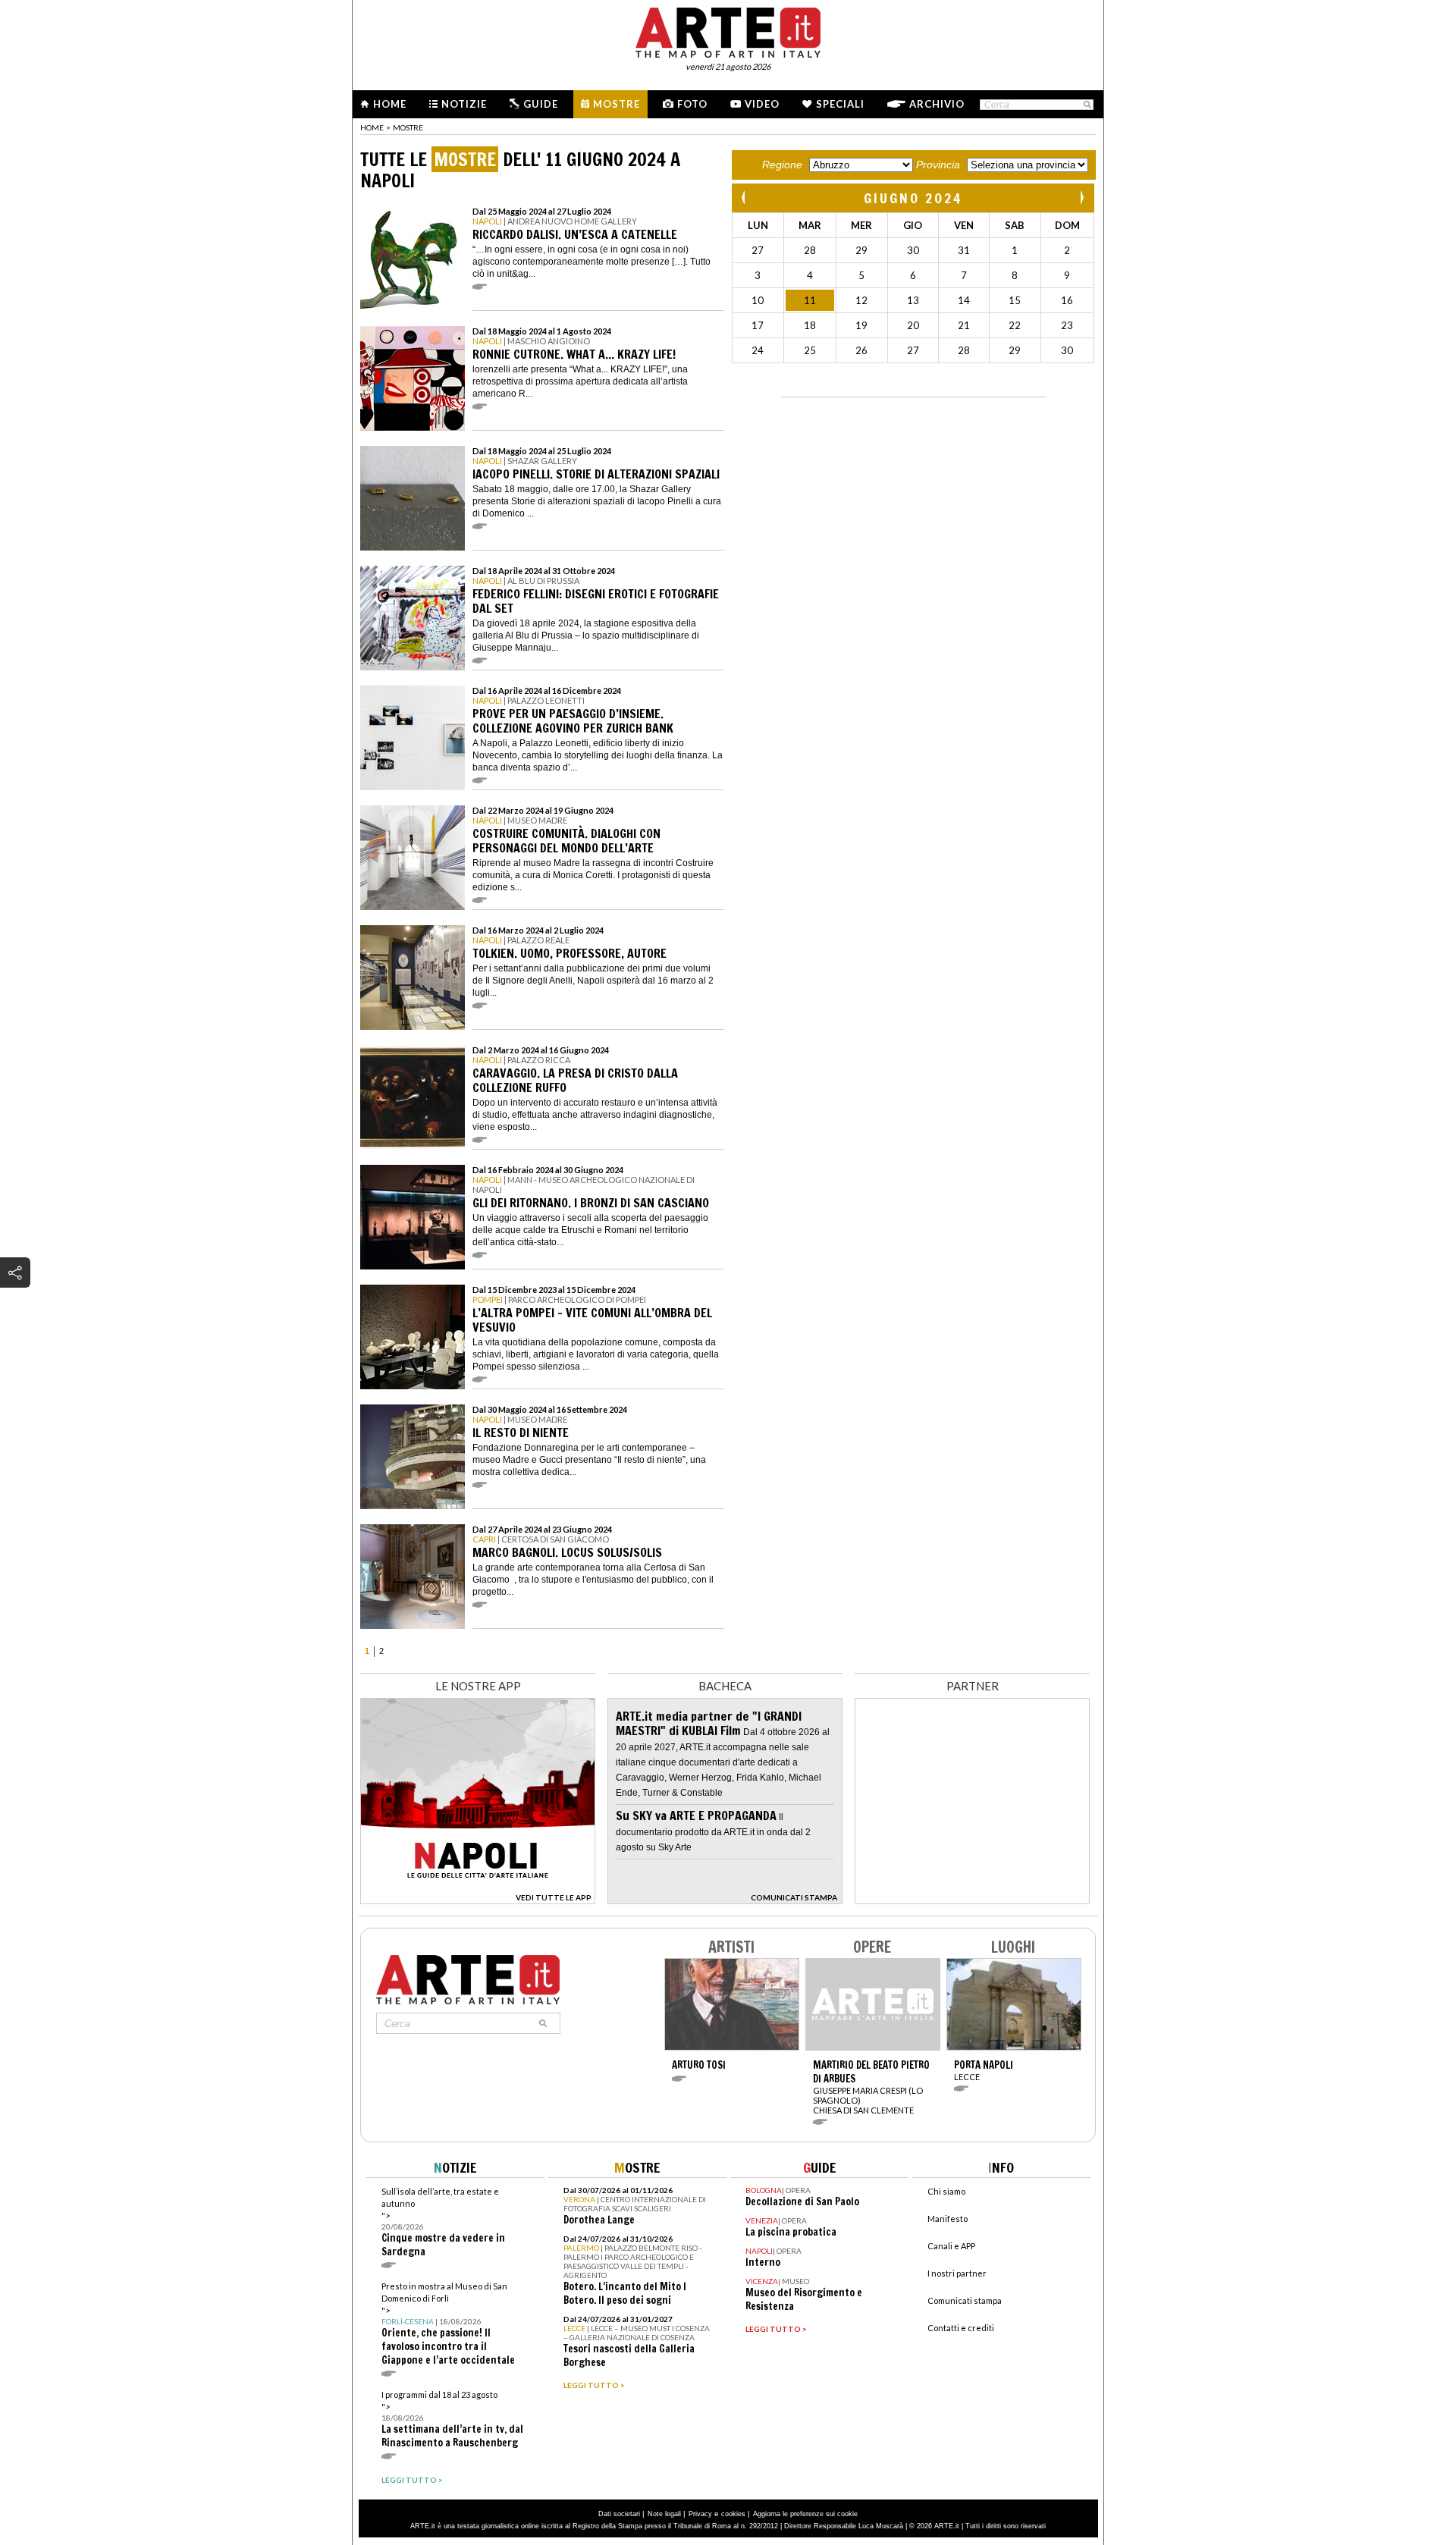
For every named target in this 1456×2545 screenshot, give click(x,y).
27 (758, 250)
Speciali (840, 104)
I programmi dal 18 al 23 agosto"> (452, 2419)
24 (758, 350)
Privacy (700, 2514)
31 (964, 250)
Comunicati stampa (965, 2300)
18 (810, 325)
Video (762, 104)
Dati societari (619, 2514)
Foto (692, 104)
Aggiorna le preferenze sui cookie (805, 2514)
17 (758, 325)
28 (810, 250)
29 (861, 250)
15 (1015, 300)
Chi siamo (946, 2191)
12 (861, 300)
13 (913, 300)
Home (390, 104)
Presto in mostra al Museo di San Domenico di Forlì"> (448, 2324)
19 (861, 325)
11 (810, 300)
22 (1015, 325)
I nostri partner (957, 2273)
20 (913, 325)
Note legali (664, 2514)
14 (964, 300)
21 (964, 325)
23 (1067, 325)
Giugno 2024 (913, 198)
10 (758, 300)
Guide (541, 104)
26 (861, 350)
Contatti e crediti (961, 2328)
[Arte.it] (728, 30)
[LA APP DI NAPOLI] (478, 1900)
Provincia (938, 165)
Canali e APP (951, 2246)
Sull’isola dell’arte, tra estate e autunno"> (443, 2222)
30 (913, 250)
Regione (782, 165)
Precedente (745, 198)
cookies (733, 2514)
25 (810, 350)
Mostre (617, 104)
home (372, 127)
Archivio (937, 104)
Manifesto (948, 2219)
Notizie (464, 104)
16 (1067, 300)
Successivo (1081, 198)
